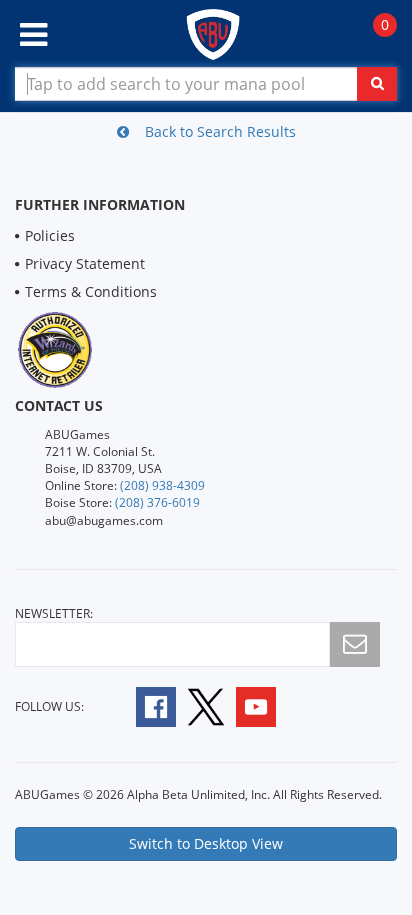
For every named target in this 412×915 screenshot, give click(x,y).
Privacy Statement (85, 263)
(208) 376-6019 (157, 502)
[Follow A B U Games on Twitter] (206, 705)
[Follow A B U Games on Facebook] (142, 705)
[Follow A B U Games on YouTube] (269, 705)
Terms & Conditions (91, 291)
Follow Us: (49, 706)
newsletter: (54, 613)
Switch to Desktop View (206, 843)
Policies (50, 235)
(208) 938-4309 (162, 485)
